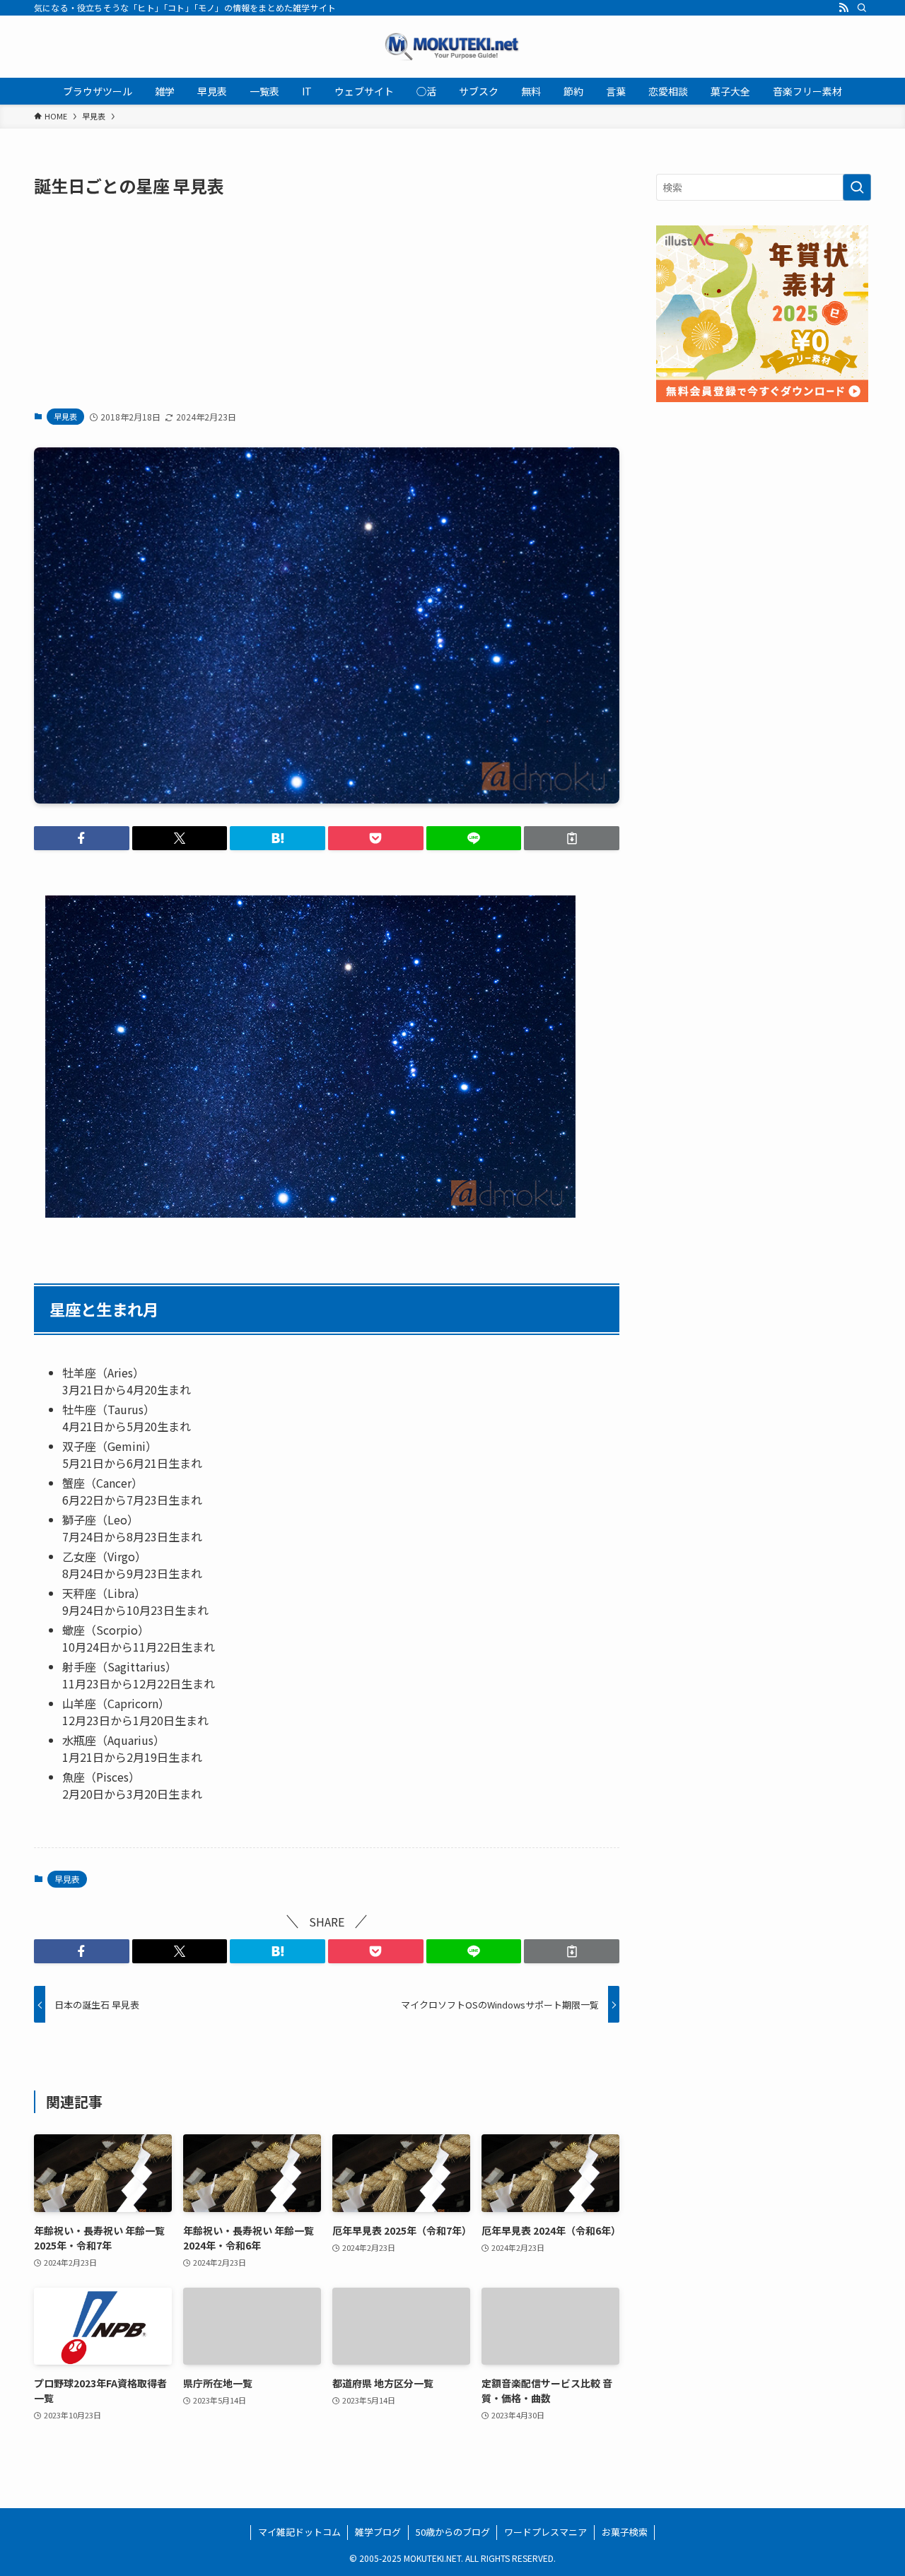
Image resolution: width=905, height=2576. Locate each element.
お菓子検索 (625, 2532)
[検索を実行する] (857, 187)
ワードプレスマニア (545, 2532)
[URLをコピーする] (572, 838)
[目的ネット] (452, 47)
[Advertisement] (327, 302)
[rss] (843, 8)
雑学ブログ (378, 2532)
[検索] (862, 8)
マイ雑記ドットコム (299, 2532)
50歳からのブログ (453, 2532)
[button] (82, 838)
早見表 (65, 416)
